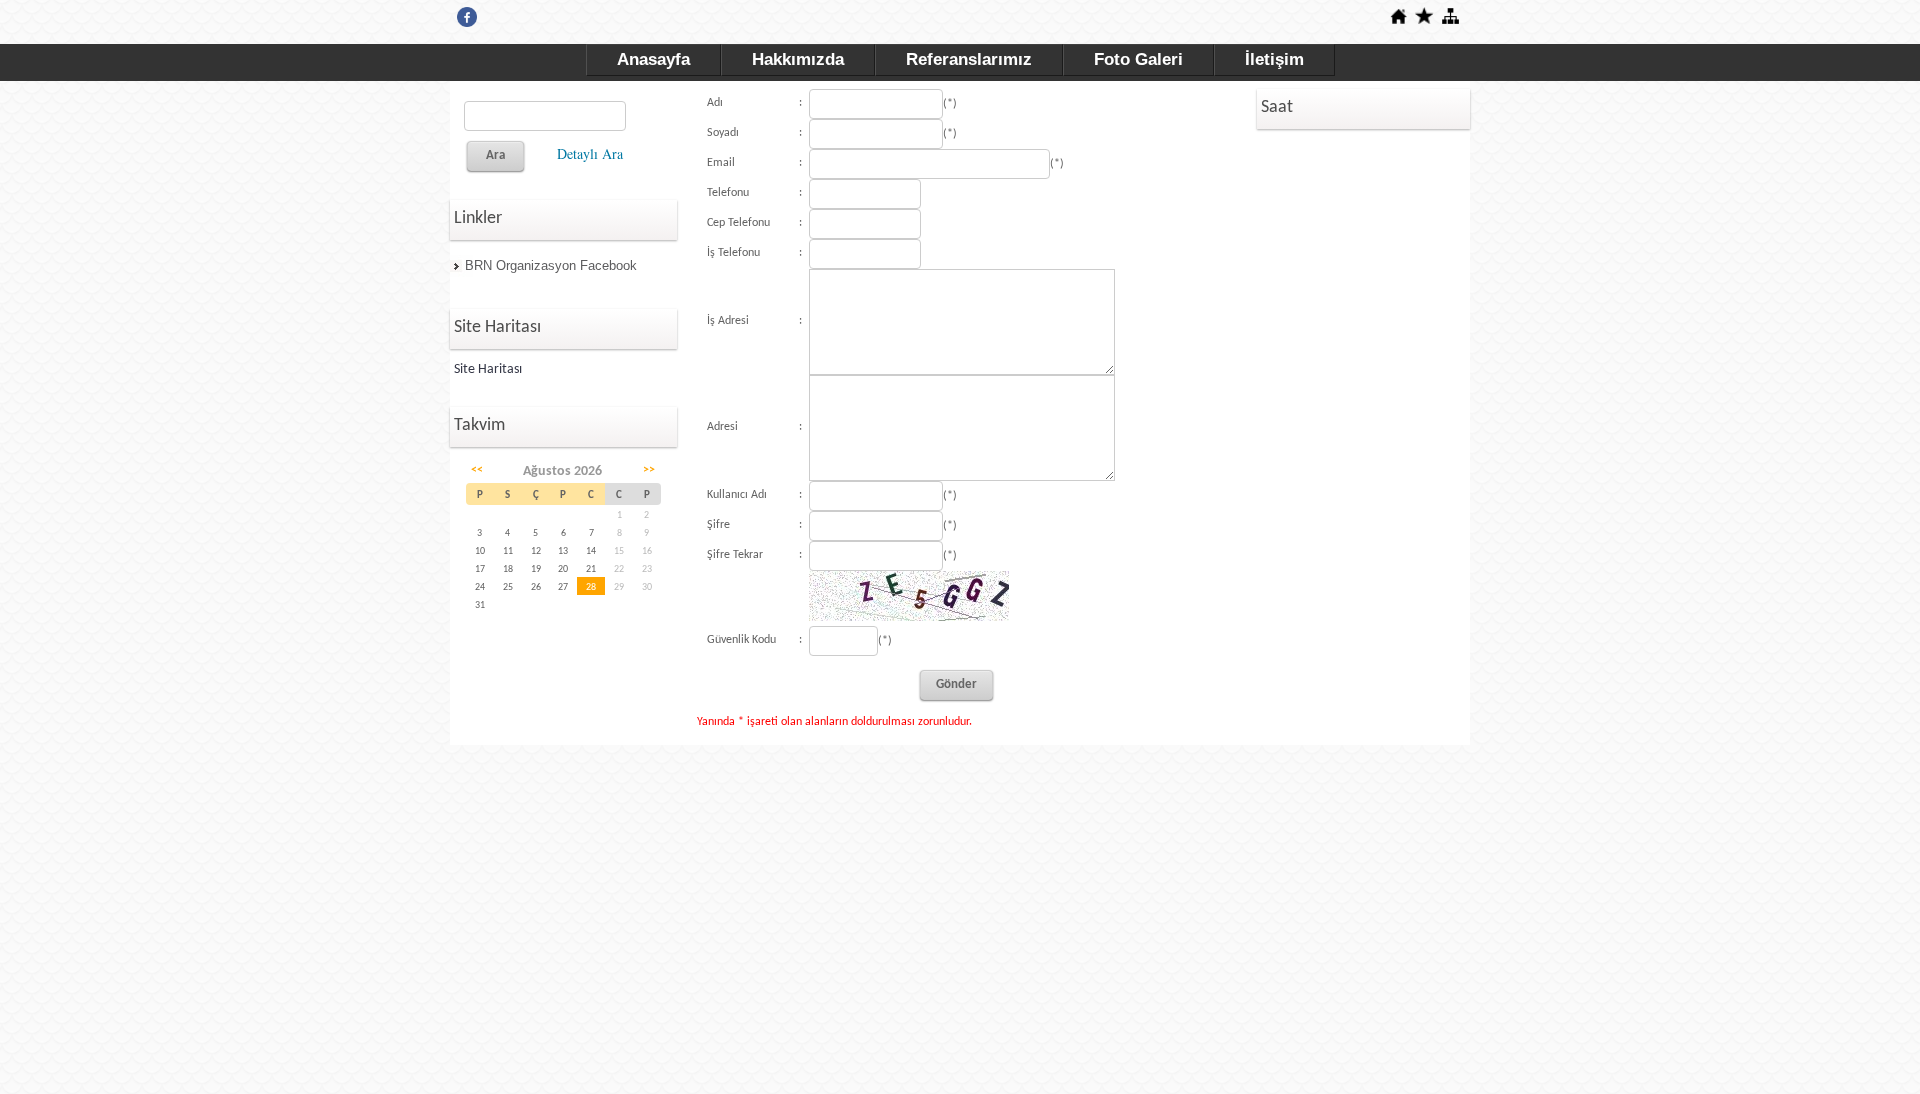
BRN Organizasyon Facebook (551, 265)
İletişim (1274, 59)
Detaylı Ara (590, 153)
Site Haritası (488, 369)
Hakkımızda (798, 59)
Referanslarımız (969, 59)
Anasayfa (653, 59)
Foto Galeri (1138, 59)
